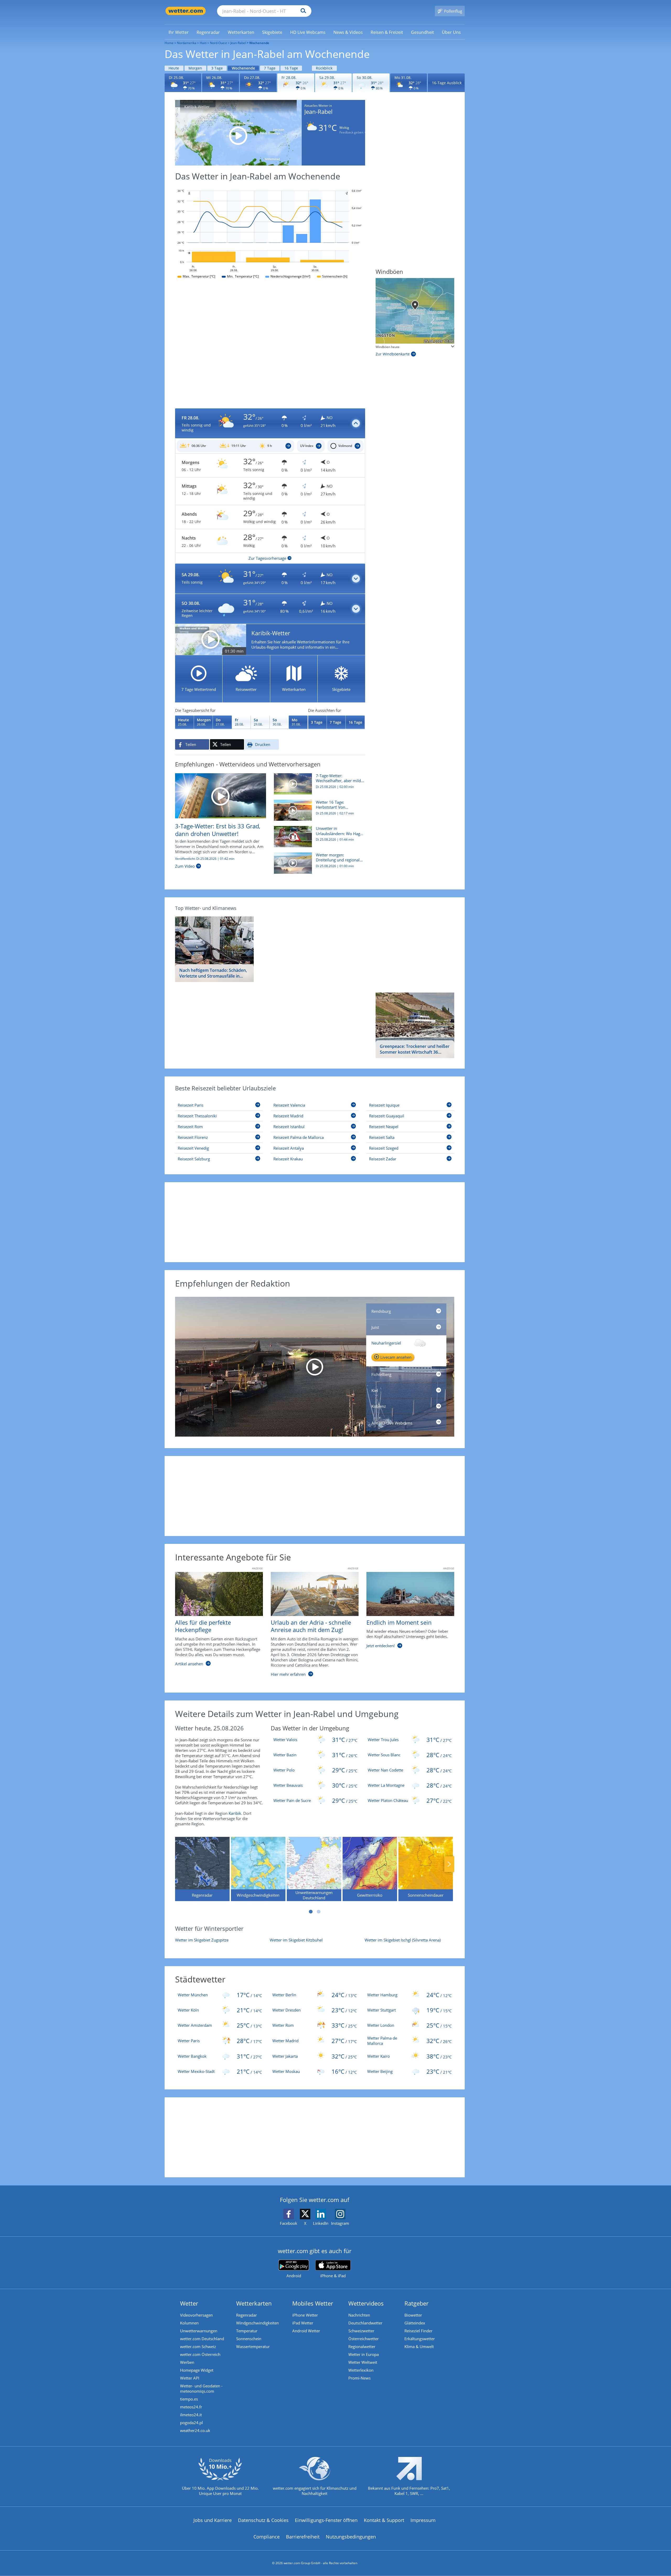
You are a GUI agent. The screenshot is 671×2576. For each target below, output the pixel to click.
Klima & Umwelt (419, 2346)
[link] (179, 32)
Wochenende (243, 68)
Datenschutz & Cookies (263, 2520)
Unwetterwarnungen (199, 2331)
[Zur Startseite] (186, 11)
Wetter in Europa (364, 2354)
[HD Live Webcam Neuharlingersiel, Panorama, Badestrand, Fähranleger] (315, 1367)
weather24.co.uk (195, 2430)
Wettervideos (366, 2303)
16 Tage (291, 68)
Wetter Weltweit (363, 2362)
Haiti (203, 43)
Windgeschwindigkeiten (258, 2323)
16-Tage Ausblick (447, 83)
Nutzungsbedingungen (351, 2537)
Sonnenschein (249, 2339)
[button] (270, 423)
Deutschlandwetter (365, 2323)
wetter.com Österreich (200, 2354)
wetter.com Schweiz (198, 2346)
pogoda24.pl (191, 2423)
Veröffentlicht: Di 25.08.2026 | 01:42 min (205, 859)
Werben (187, 2362)
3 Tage (217, 68)
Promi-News (359, 2378)
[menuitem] (179, 32)
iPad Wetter (303, 2323)
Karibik (235, 1813)
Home (169, 43)
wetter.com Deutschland (202, 2339)
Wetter (189, 2303)
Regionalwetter (362, 2346)
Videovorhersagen (196, 2315)
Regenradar (247, 2315)
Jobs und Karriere (213, 2520)
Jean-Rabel (238, 43)
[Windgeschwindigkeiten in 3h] (415, 311)
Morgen (195, 68)
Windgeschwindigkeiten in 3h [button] (397, 347)
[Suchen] (302, 11)
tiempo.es (189, 2399)
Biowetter (413, 2315)
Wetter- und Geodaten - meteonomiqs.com (201, 2388)
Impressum (423, 2520)
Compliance (267, 2537)
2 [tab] (318, 1912)
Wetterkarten (254, 2303)
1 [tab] (311, 1912)
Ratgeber (416, 2303)
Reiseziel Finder (418, 2331)
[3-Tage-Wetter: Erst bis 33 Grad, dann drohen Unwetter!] (221, 795)
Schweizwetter (361, 2331)
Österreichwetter (364, 2339)
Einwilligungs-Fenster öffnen (326, 2520)
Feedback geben (351, 132)
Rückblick (324, 68)
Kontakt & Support (384, 2520)
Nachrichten (359, 2315)
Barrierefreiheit (303, 2537)
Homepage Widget (197, 2370)
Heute (174, 68)
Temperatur (247, 2331)
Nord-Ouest (218, 43)
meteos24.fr (191, 2407)
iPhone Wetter (305, 2315)
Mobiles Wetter (313, 2303)
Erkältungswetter (420, 2339)
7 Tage (270, 68)
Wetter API (190, 2378)
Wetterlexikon (361, 2370)
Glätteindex (415, 2323)
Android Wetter (306, 2331)
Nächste (449, 1864)
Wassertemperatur (253, 2346)
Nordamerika (187, 43)
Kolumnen (189, 2323)
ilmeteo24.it (191, 2415)
